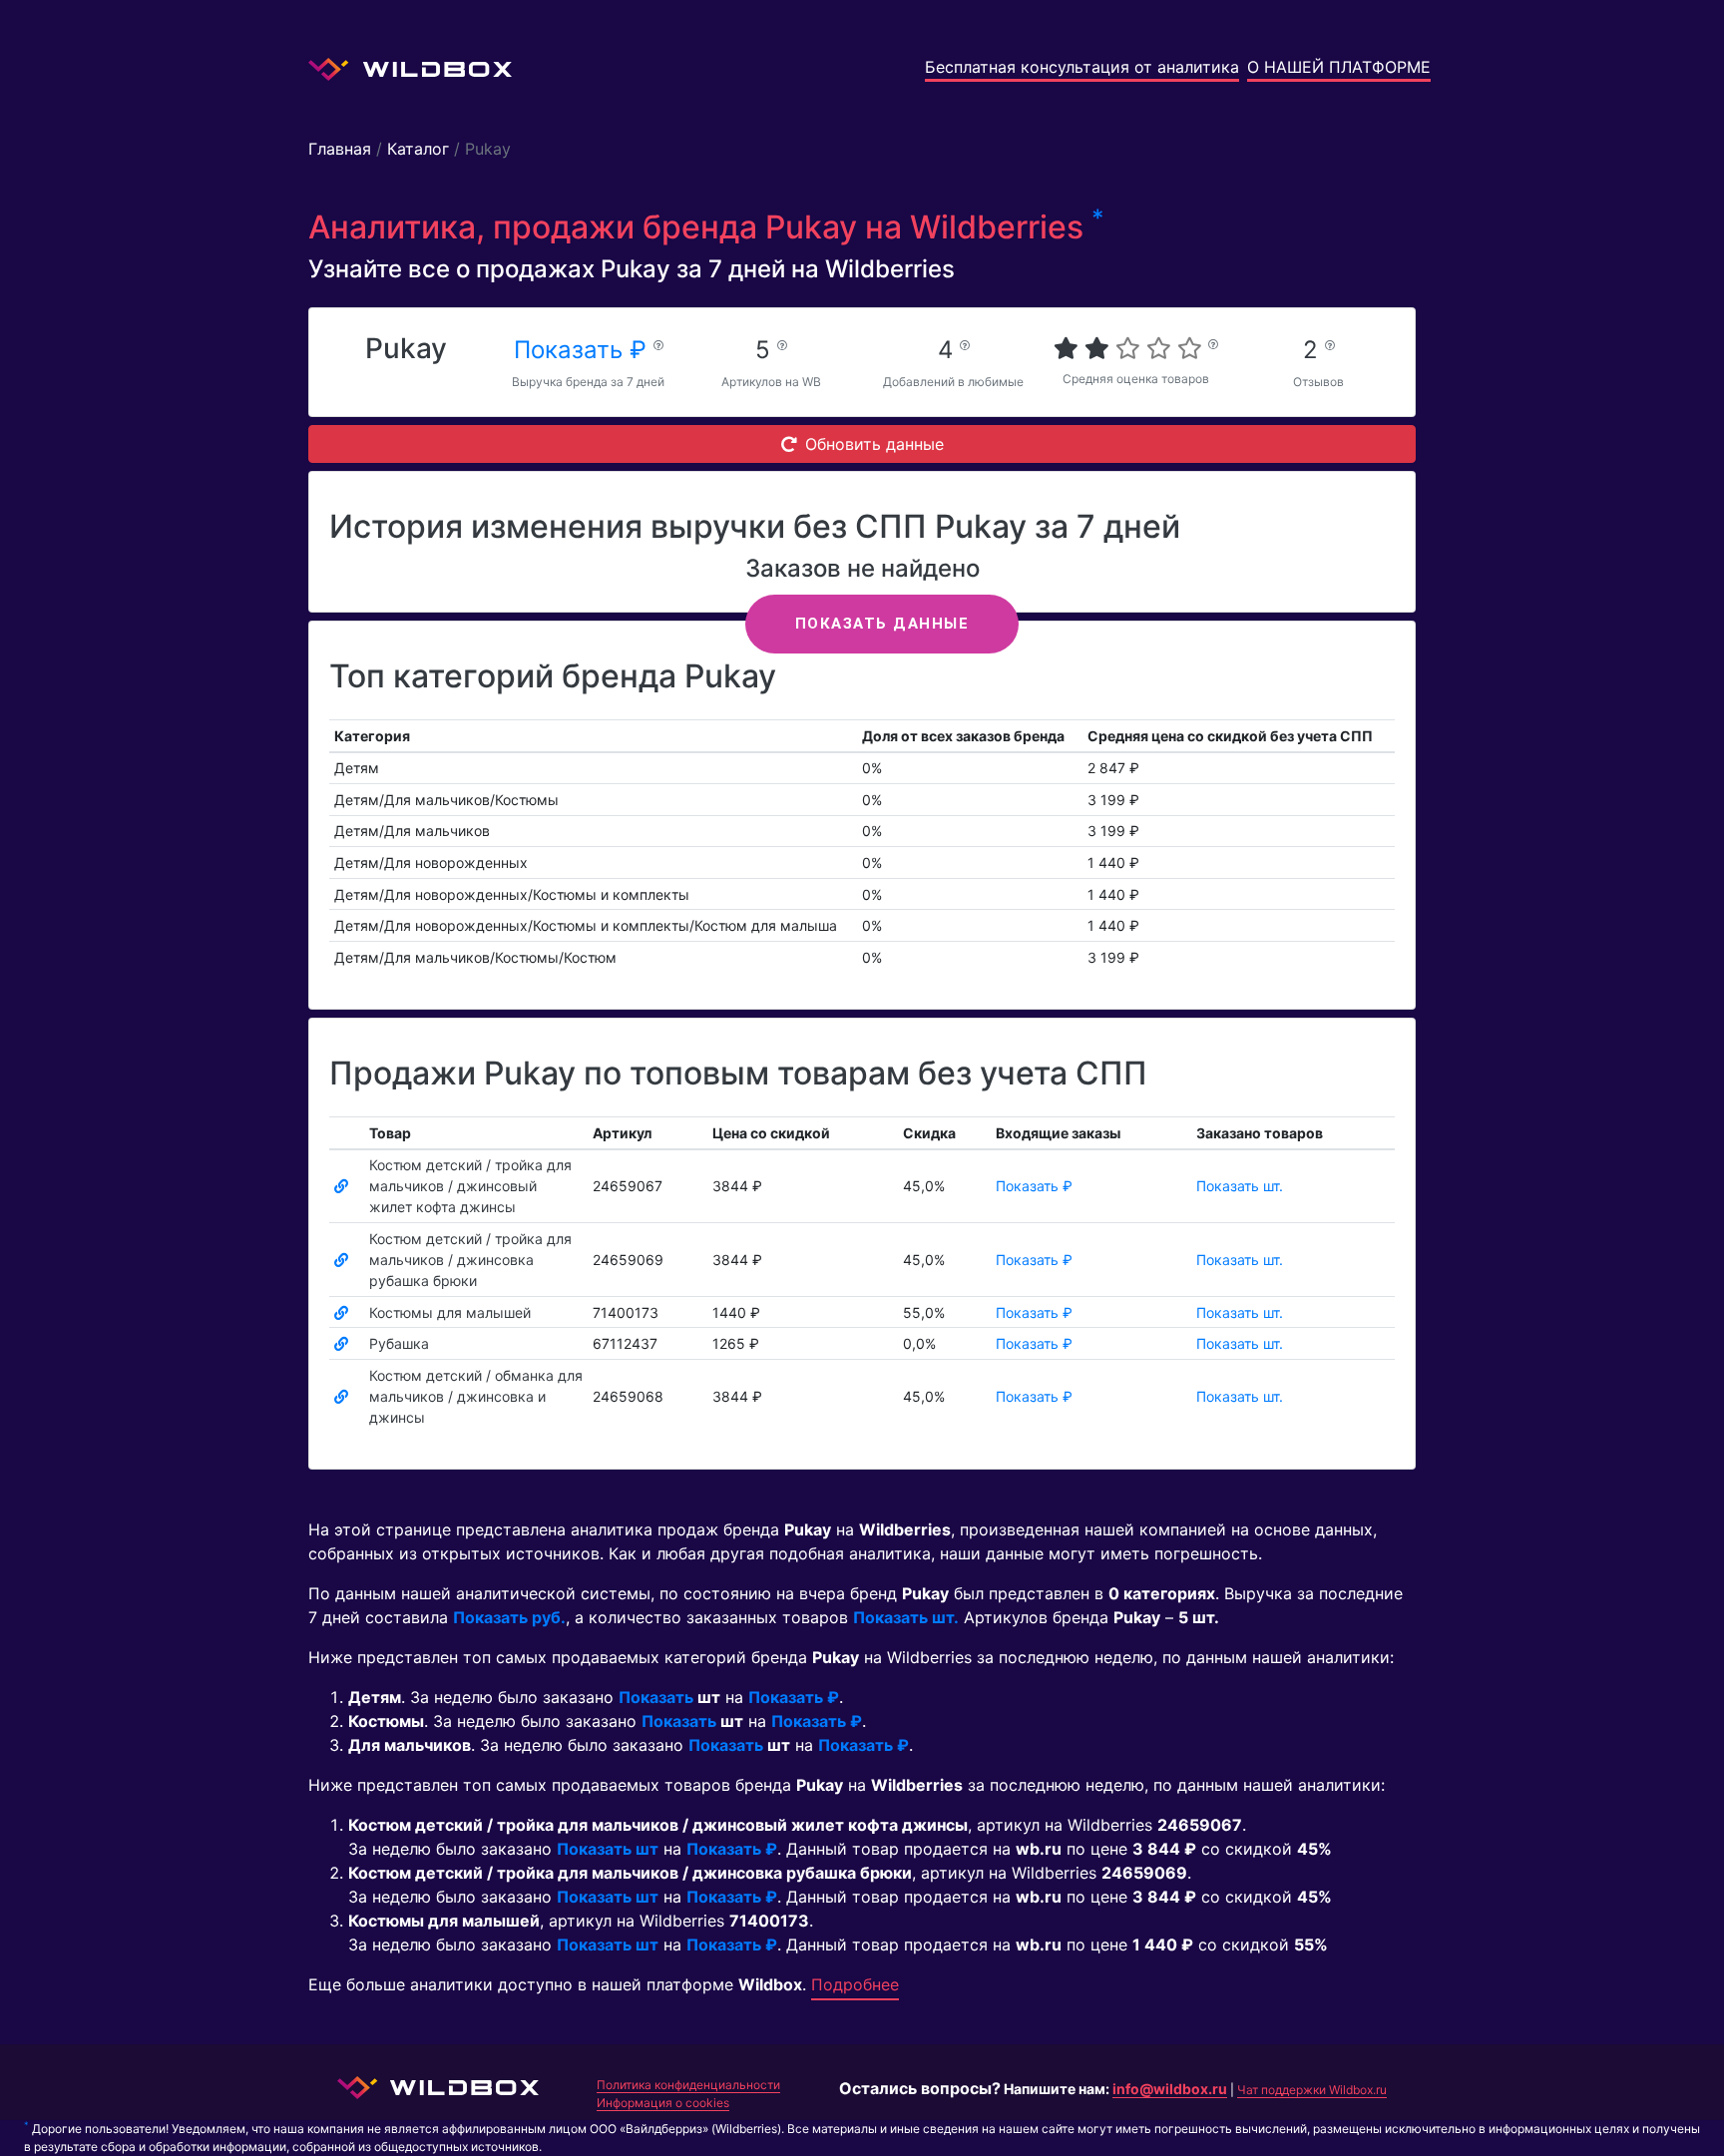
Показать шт (608, 1849)
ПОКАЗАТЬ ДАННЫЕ (882, 624)
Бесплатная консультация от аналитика (1082, 67)
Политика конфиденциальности (688, 2085)
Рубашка (399, 1343)
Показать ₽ (584, 350)
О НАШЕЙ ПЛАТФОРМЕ (1339, 67)
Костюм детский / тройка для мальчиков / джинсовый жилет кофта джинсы (470, 1186)
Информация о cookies (663, 2103)
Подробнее (855, 1984)
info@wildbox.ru (1170, 2089)
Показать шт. (1240, 1186)
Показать (656, 1697)
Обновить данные (874, 444)
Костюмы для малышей (450, 1312)
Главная (340, 149)
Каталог (418, 149)
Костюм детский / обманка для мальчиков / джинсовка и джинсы (476, 1396)
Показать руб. (509, 1617)
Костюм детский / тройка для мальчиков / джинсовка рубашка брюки (470, 1260)
